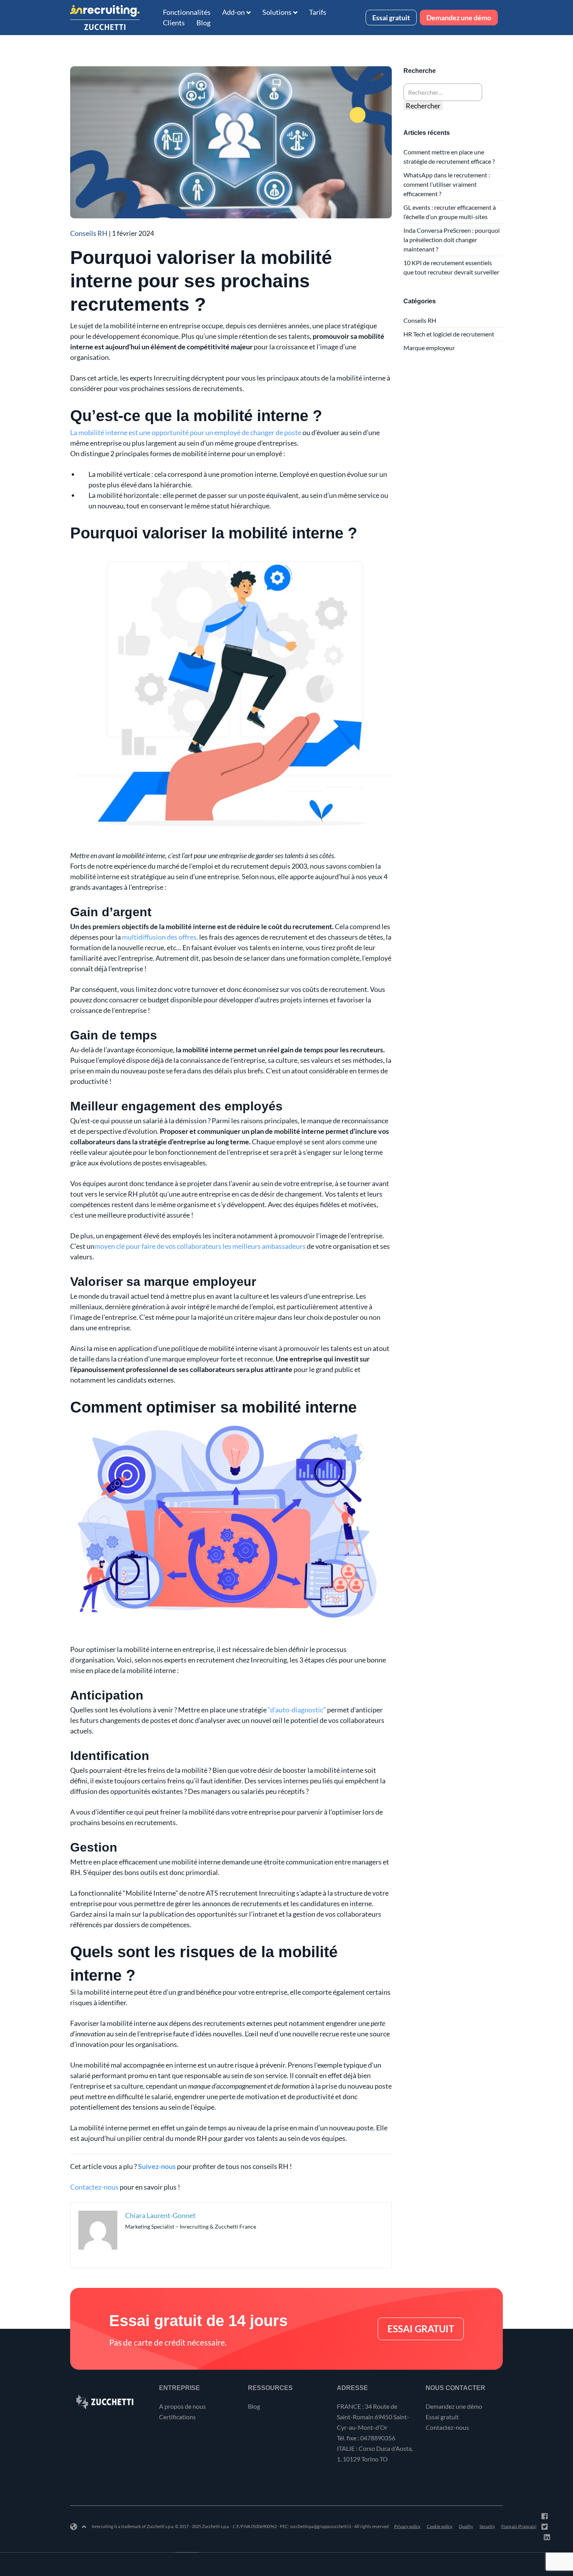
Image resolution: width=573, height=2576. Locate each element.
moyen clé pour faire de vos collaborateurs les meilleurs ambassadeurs (200, 1246)
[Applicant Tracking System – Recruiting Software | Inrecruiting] (105, 18)
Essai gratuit (391, 18)
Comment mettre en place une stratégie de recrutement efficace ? (449, 157)
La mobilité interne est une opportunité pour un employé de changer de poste (186, 432)
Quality (466, 2526)
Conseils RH (89, 233)
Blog (203, 23)
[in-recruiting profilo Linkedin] (547, 2537)
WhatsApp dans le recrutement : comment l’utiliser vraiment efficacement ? (447, 184)
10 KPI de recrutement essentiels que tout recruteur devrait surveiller (451, 267)
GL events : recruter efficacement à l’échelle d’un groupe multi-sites (450, 212)
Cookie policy (440, 2526)
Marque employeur (429, 348)
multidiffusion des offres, (160, 937)
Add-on (233, 12)
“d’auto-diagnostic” (297, 1710)
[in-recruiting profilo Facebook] (545, 2516)
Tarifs (318, 12)
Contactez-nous (94, 2187)
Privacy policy (407, 2526)
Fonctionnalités (187, 12)
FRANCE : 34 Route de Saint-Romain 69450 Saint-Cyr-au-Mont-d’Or (373, 2417)
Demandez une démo (459, 18)
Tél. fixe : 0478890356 (366, 2438)
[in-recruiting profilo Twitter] (545, 2526)
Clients (174, 23)
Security (487, 2526)
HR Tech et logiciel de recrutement (449, 334)
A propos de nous (182, 2406)
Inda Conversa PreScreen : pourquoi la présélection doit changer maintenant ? (452, 240)
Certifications (177, 2417)
